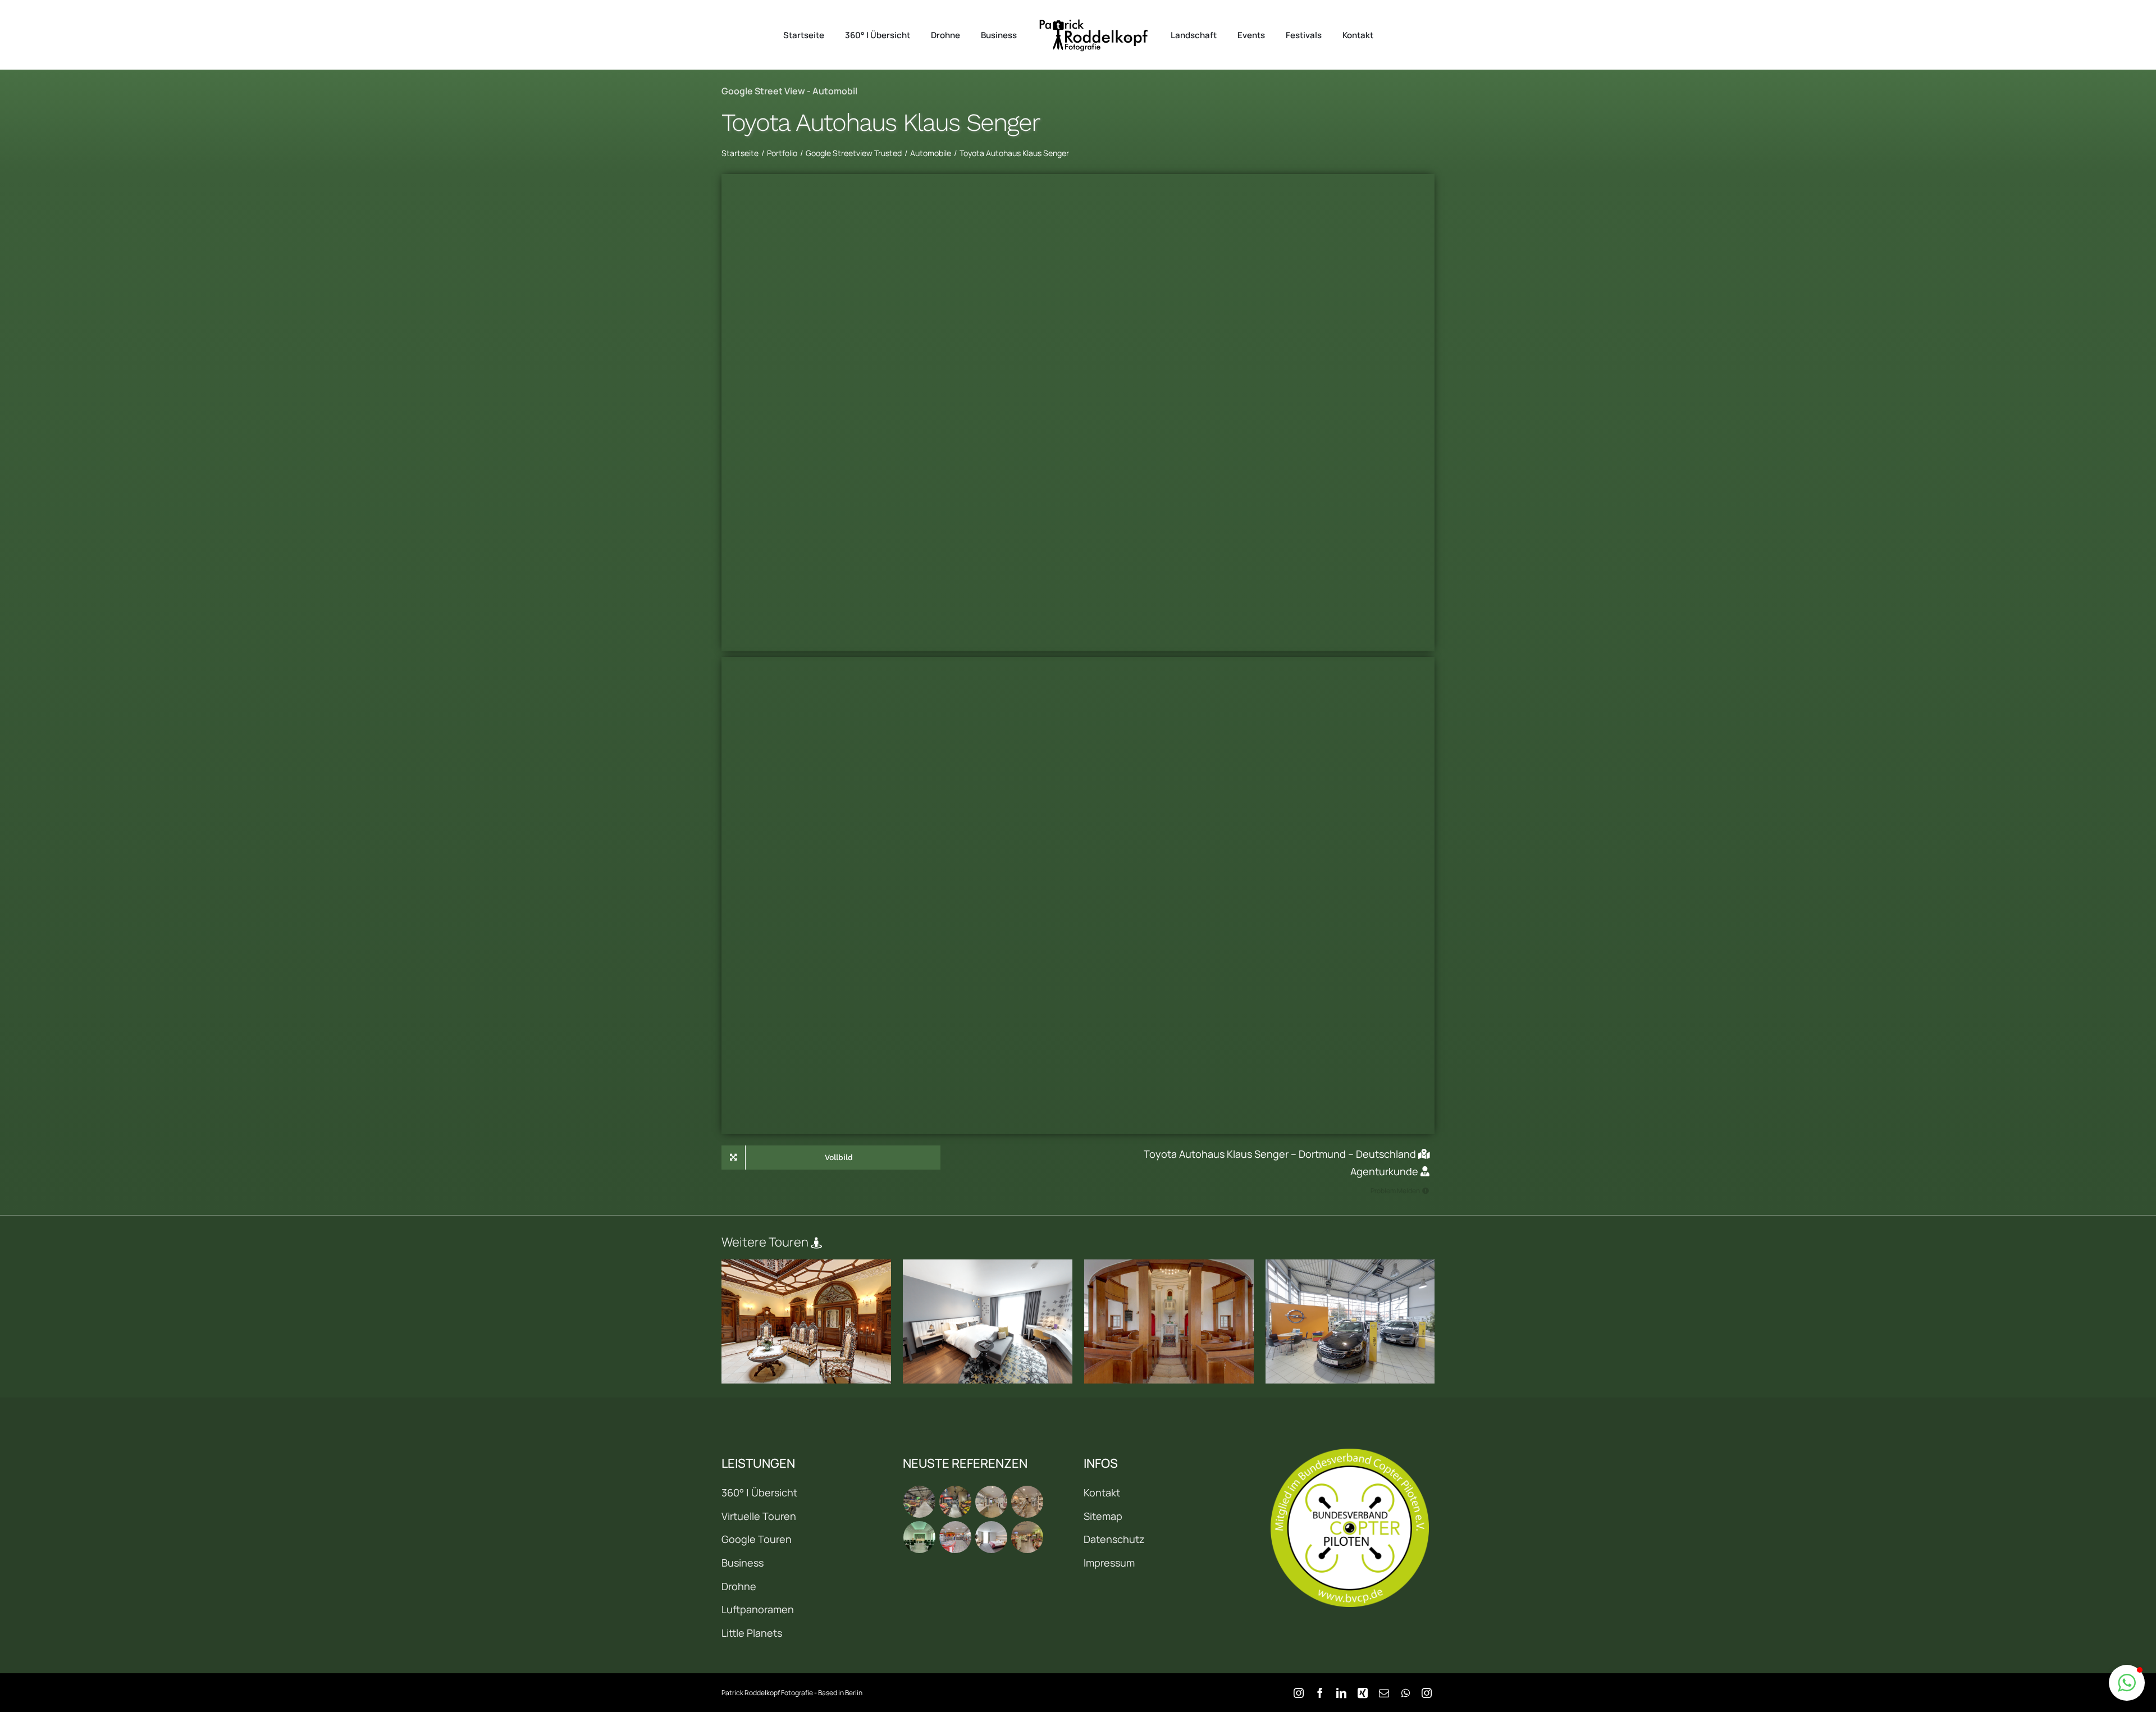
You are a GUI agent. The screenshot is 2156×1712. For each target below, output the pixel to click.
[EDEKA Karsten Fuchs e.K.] (1027, 1537)
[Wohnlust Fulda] (1027, 1502)
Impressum (1109, 1563)
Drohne (739, 1586)
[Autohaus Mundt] (1351, 1321)
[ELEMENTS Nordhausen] (992, 1502)
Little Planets (752, 1633)
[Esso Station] (956, 1537)
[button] (2127, 1683)
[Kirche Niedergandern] (1169, 1321)
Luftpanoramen (758, 1609)
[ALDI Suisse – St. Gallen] (920, 1502)
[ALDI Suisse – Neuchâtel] (956, 1502)
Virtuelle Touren (759, 1516)
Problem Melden (1395, 1191)
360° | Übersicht (759, 1492)
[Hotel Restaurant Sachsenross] (992, 1537)
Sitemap (1103, 1516)
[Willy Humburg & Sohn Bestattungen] (920, 1537)
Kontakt (1102, 1492)
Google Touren (757, 1539)
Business (743, 1563)
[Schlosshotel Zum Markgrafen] (807, 1321)
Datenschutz (1114, 1539)
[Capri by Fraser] (988, 1321)
